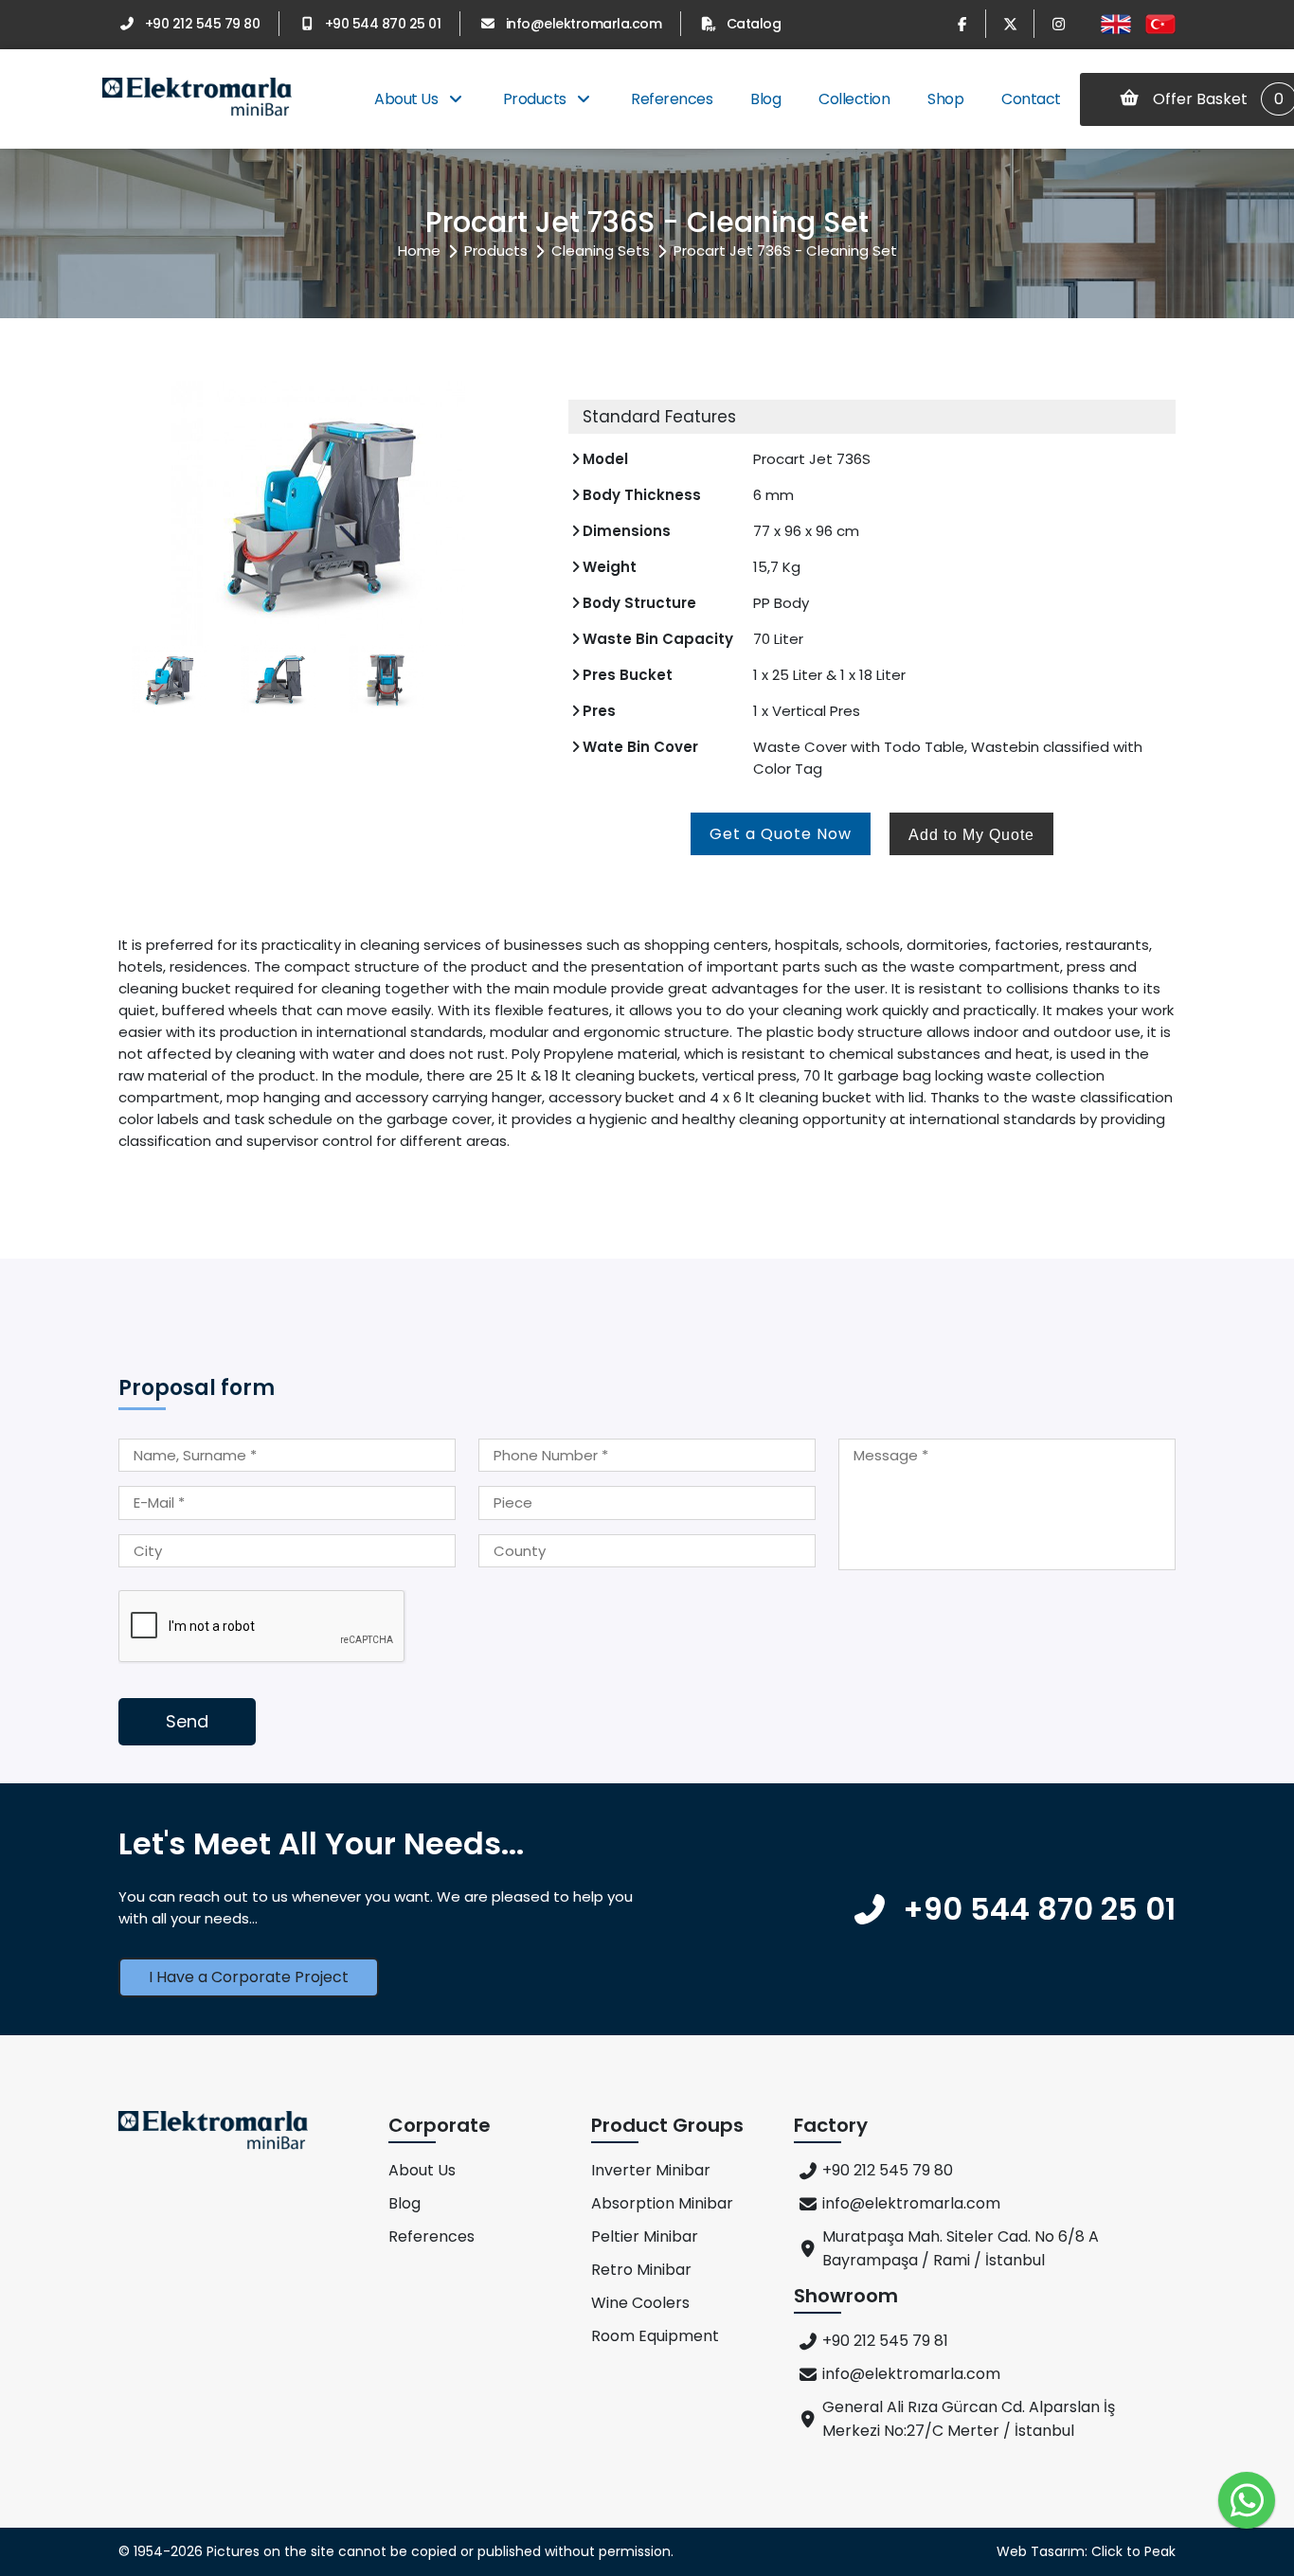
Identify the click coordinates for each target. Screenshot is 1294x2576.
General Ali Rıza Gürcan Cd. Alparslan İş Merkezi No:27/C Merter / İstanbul (969, 2419)
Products (537, 99)
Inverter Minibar (651, 2170)
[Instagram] (1058, 24)
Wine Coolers (640, 2303)
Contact (1031, 99)
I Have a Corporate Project (249, 1977)
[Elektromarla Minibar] (197, 99)
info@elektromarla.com (584, 24)
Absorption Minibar (662, 2203)
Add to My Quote (971, 835)
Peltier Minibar (645, 2236)
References (672, 99)
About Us (408, 99)
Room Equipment (655, 2336)
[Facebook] (962, 24)
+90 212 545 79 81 (885, 2341)
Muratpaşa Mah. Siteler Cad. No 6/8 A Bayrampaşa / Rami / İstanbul (961, 2248)
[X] (1010, 24)
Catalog (754, 24)
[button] (521, 513)
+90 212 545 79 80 (202, 24)
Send (187, 1721)
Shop (945, 99)
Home (419, 250)
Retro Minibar (641, 2270)
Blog (765, 99)
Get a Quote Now (781, 834)
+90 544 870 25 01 (383, 24)
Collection (854, 99)
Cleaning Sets (601, 250)
